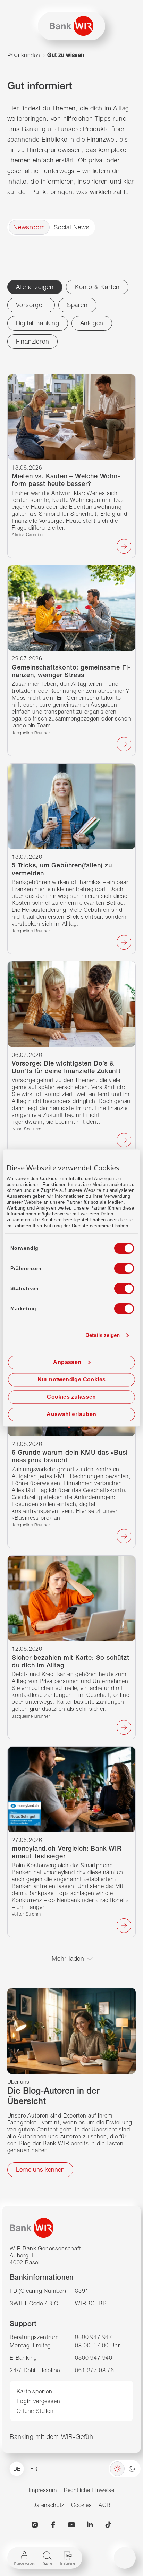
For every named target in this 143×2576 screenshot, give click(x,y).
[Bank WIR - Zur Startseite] (71, 26)
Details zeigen (103, 1335)
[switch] (118, 1266)
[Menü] (125, 2558)
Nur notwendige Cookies (72, 1380)
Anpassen (67, 1362)
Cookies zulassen (71, 1397)
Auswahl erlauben (71, 1415)
